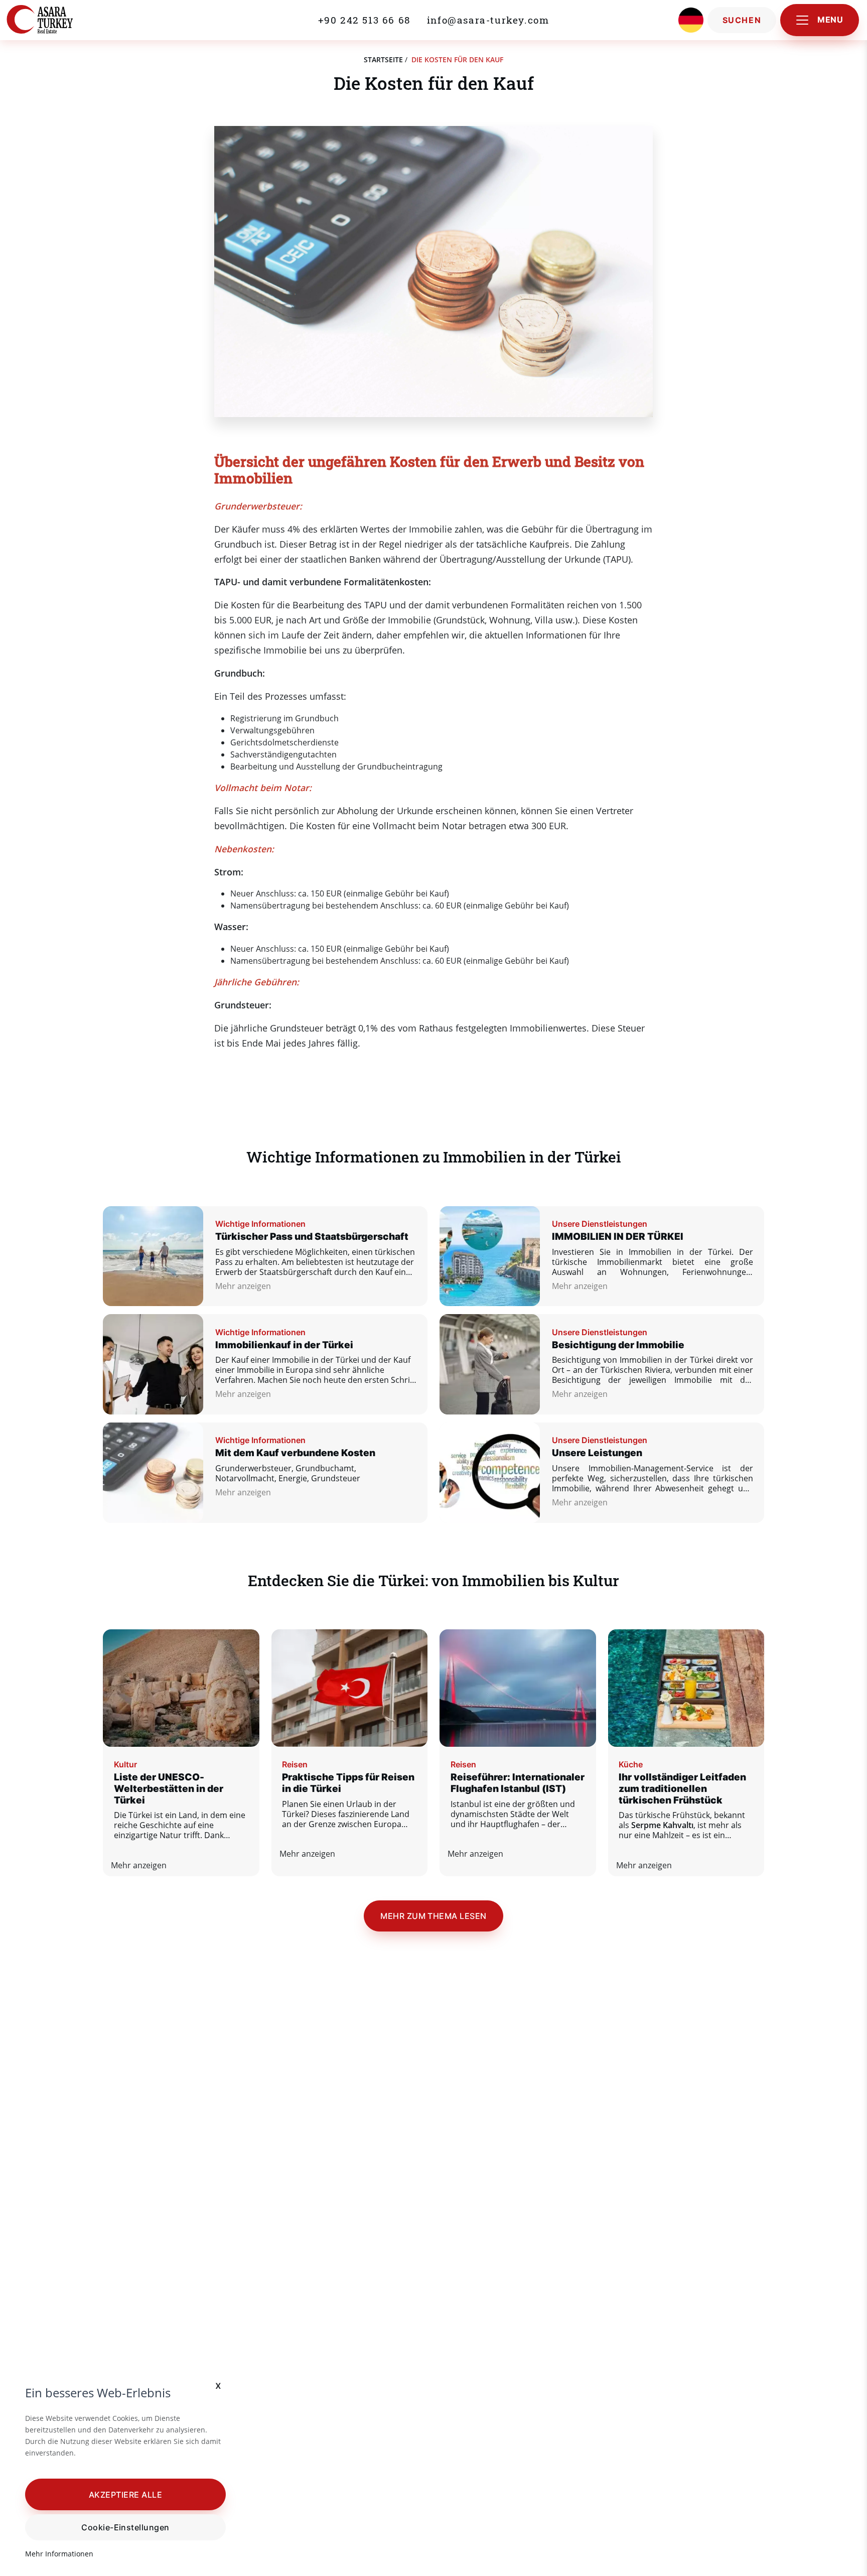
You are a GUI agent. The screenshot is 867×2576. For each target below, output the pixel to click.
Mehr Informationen (59, 2554)
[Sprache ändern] (691, 20)
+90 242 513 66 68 (365, 20)
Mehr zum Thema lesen (434, 1916)
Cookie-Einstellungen (125, 2527)
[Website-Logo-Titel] (62, 20)
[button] (125, 2494)
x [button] (219, 2385)
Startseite (383, 59)
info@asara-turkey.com (488, 20)
